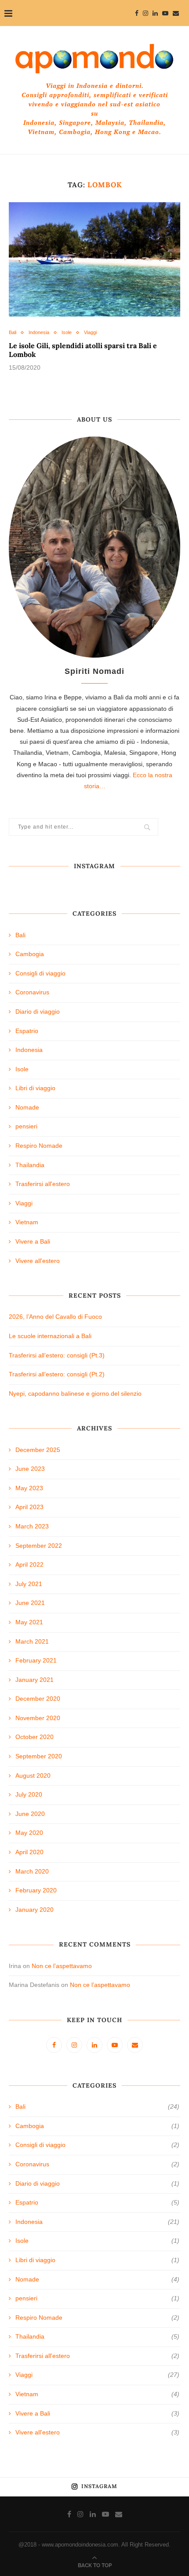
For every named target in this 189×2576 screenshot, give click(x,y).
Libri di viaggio (35, 1088)
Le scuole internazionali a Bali (50, 1336)
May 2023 (29, 1488)
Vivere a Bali (33, 1241)
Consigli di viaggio (40, 973)
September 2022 (39, 1546)
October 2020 (35, 1737)
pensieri (26, 1126)
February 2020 (36, 1890)
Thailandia (30, 1165)
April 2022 (29, 1565)
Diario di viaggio (38, 1011)
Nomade (27, 1107)
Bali (13, 332)
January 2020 (35, 1910)
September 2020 (39, 1756)
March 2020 (32, 1871)
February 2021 (36, 1660)
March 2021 (32, 1641)
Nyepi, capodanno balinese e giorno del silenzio (75, 1394)
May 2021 (29, 1622)
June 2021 (30, 1603)
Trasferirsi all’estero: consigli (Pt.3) (57, 1355)
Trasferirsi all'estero (43, 1184)
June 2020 (30, 1814)
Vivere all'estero (38, 1261)
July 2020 (29, 1794)
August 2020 (33, 1776)
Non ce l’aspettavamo (62, 1966)
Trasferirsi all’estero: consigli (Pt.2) (57, 1374)
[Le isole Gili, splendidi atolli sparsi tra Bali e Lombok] (94, 259)
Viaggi (90, 332)
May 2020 (29, 1833)
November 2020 (38, 1718)
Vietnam (27, 1222)
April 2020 (29, 1852)
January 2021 (35, 1680)
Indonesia (39, 332)
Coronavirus (32, 992)
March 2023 (32, 1526)
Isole (67, 332)
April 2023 (29, 1507)
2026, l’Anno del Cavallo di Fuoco (55, 1317)
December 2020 (38, 1699)
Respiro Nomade (39, 1146)
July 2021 (29, 1584)
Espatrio (27, 1031)
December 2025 (38, 1450)
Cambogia (30, 954)
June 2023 (30, 1469)
